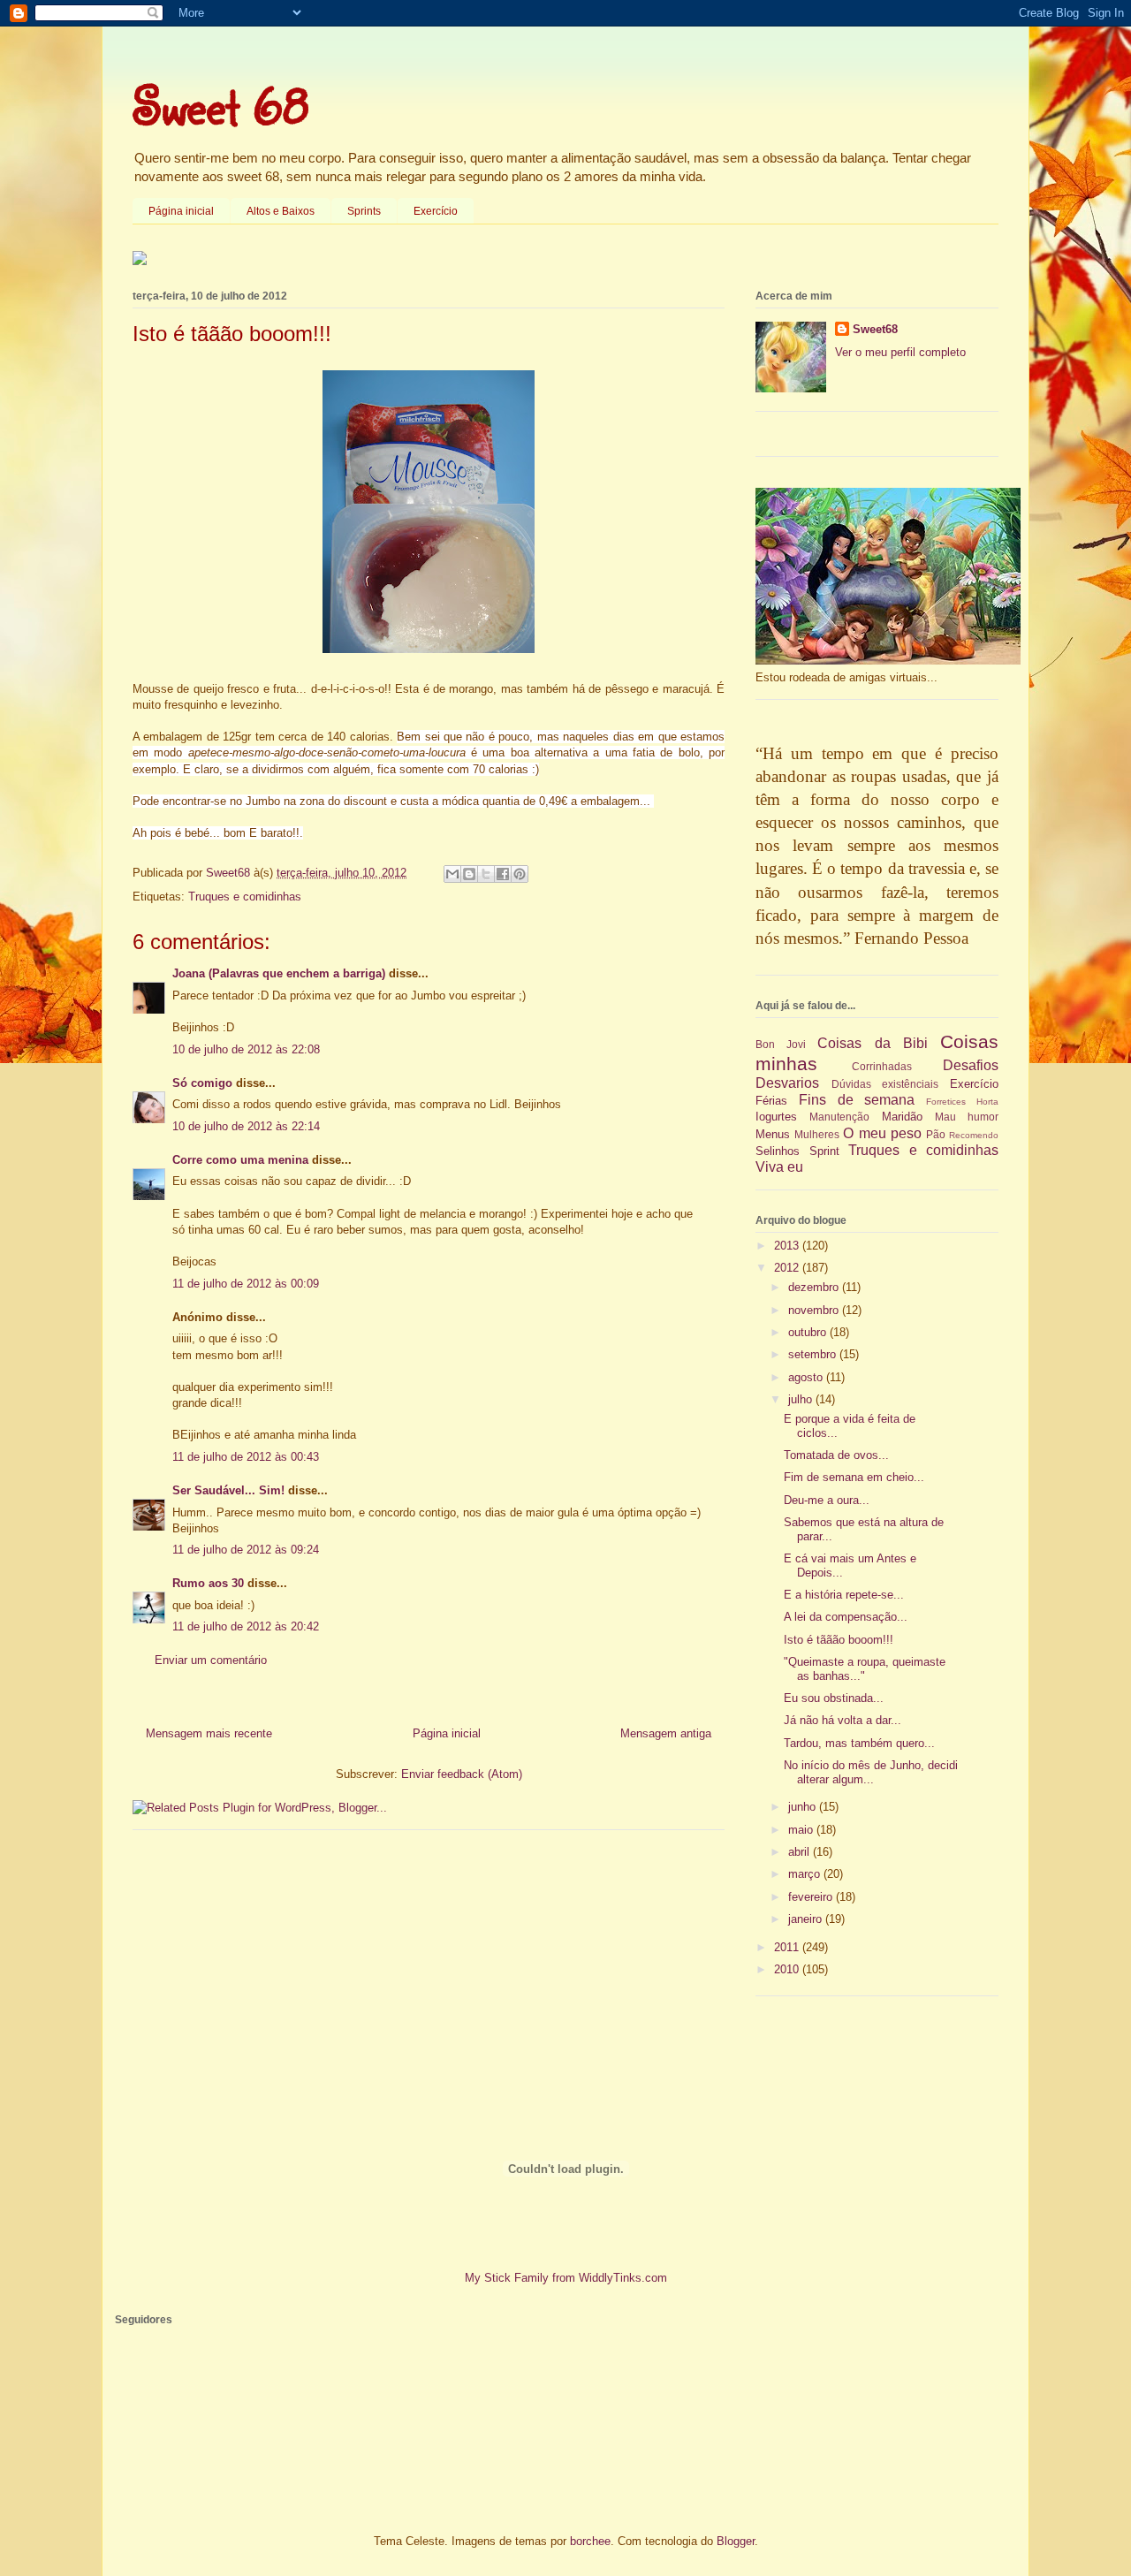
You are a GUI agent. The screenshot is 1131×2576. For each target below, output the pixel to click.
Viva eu (779, 1167)
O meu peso (882, 1133)
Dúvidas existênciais (885, 1084)
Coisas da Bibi (872, 1043)
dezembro (815, 1287)
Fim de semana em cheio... (854, 1477)
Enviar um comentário (211, 1660)
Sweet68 (875, 329)
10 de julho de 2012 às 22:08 (246, 1049)
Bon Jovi (781, 1044)
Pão (936, 1134)
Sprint (824, 1151)
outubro (809, 1332)
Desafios (971, 1065)
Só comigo (202, 1083)
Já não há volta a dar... (843, 1720)
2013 (788, 1246)
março (806, 1874)
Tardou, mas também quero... (859, 1743)
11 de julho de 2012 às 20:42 (246, 1626)
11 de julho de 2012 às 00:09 (246, 1284)
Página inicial (181, 211)
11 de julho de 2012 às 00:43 (246, 1457)
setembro (814, 1354)
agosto (807, 1377)
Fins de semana (857, 1100)
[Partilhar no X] (486, 874)
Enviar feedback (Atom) (462, 1774)
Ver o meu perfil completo (900, 352)
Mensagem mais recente (209, 1733)
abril (801, 1852)
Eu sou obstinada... (834, 1698)
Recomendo (974, 1135)
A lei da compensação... (846, 1617)
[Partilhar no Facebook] (503, 874)
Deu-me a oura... (827, 1500)
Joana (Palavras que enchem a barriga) (279, 973)
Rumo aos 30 (208, 1583)
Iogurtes (776, 1117)
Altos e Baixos (281, 211)
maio (802, 1830)
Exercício (436, 211)
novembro (815, 1310)
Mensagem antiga (666, 1733)
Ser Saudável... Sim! (228, 1490)
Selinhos (778, 1151)
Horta (987, 1102)
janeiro (807, 1919)
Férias (771, 1101)
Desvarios (787, 1083)
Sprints (364, 211)
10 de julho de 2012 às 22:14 (246, 1126)
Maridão (902, 1117)
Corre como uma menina (240, 1160)
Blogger (736, 2541)
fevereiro (812, 1897)
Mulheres (817, 1134)
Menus (773, 1134)
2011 (788, 1947)
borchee (590, 2541)
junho (804, 1807)
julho (802, 1399)
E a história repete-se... (844, 1595)
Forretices (946, 1102)
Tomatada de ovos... (836, 1455)
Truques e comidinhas (245, 897)
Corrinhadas (882, 1066)
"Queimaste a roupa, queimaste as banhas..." (865, 1669)
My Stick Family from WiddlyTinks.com (566, 2278)
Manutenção (839, 1117)
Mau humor (967, 1117)
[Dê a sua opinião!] (469, 874)
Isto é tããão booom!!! (839, 1640)
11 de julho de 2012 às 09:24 (246, 1550)
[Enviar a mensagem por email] (452, 874)
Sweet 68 (221, 105)
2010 (788, 1969)
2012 (788, 1268)
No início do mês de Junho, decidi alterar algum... (871, 1772)
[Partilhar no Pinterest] (520, 874)
